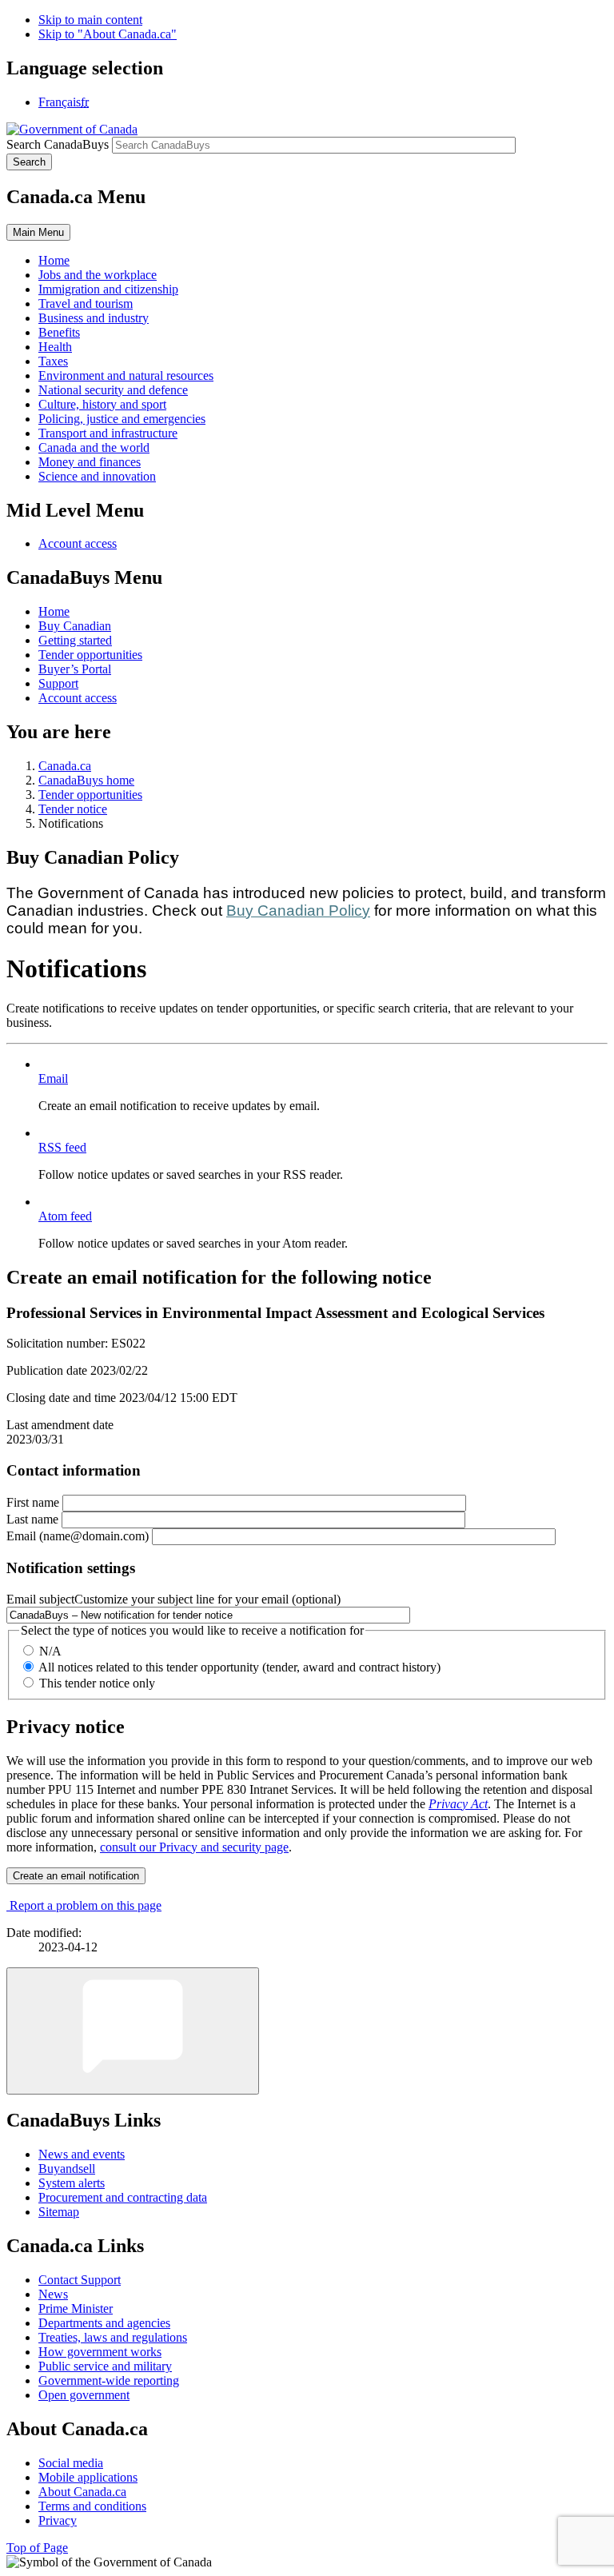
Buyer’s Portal (75, 669)
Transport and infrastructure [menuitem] (108, 433)
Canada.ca (65, 766)
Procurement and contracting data (123, 2197)
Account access (78, 543)
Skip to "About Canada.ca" (108, 34)
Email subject (173, 1599)
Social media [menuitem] (71, 2463)
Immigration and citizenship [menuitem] (108, 289)
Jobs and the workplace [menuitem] (98, 275)
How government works (100, 2352)
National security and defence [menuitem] (113, 390)
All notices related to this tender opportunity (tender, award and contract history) (239, 1667)
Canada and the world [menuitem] (94, 447)
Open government (84, 2395)
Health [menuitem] (55, 347)
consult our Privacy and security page (194, 1847)
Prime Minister (76, 2308)
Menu (38, 232)
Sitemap (59, 2212)
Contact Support (80, 2280)
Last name (32, 1519)
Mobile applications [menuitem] (88, 2477)
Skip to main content (90, 20)
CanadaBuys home (86, 780)
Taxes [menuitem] (53, 361)
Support (58, 683)
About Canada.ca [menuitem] (82, 2492)
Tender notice (73, 809)
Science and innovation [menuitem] (97, 476)
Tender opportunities (90, 655)
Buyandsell (67, 2169)
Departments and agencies (104, 2323)
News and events (82, 2154)
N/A (50, 1651)
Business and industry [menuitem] (94, 318)
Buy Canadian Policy (298, 911)
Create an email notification (76, 1876)
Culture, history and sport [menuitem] (102, 404)
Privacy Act (458, 1804)
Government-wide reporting (109, 2380)
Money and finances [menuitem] (90, 462)
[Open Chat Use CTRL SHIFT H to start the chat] (133, 2031)
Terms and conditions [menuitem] (92, 2506)
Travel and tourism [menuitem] (86, 304)
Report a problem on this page (86, 1905)
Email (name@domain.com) (78, 1536)
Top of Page (37, 2548)
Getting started (75, 640)
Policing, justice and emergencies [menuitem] (122, 419)
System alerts (72, 2183)
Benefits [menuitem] (59, 332)
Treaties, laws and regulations (113, 2337)
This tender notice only (97, 1683)
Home (54, 611)
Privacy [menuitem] (58, 2520)
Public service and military (105, 2366)
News (53, 2294)
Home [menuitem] (54, 260)
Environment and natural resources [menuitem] (126, 375)
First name (33, 1502)
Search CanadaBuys (58, 144)
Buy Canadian (75, 626)
